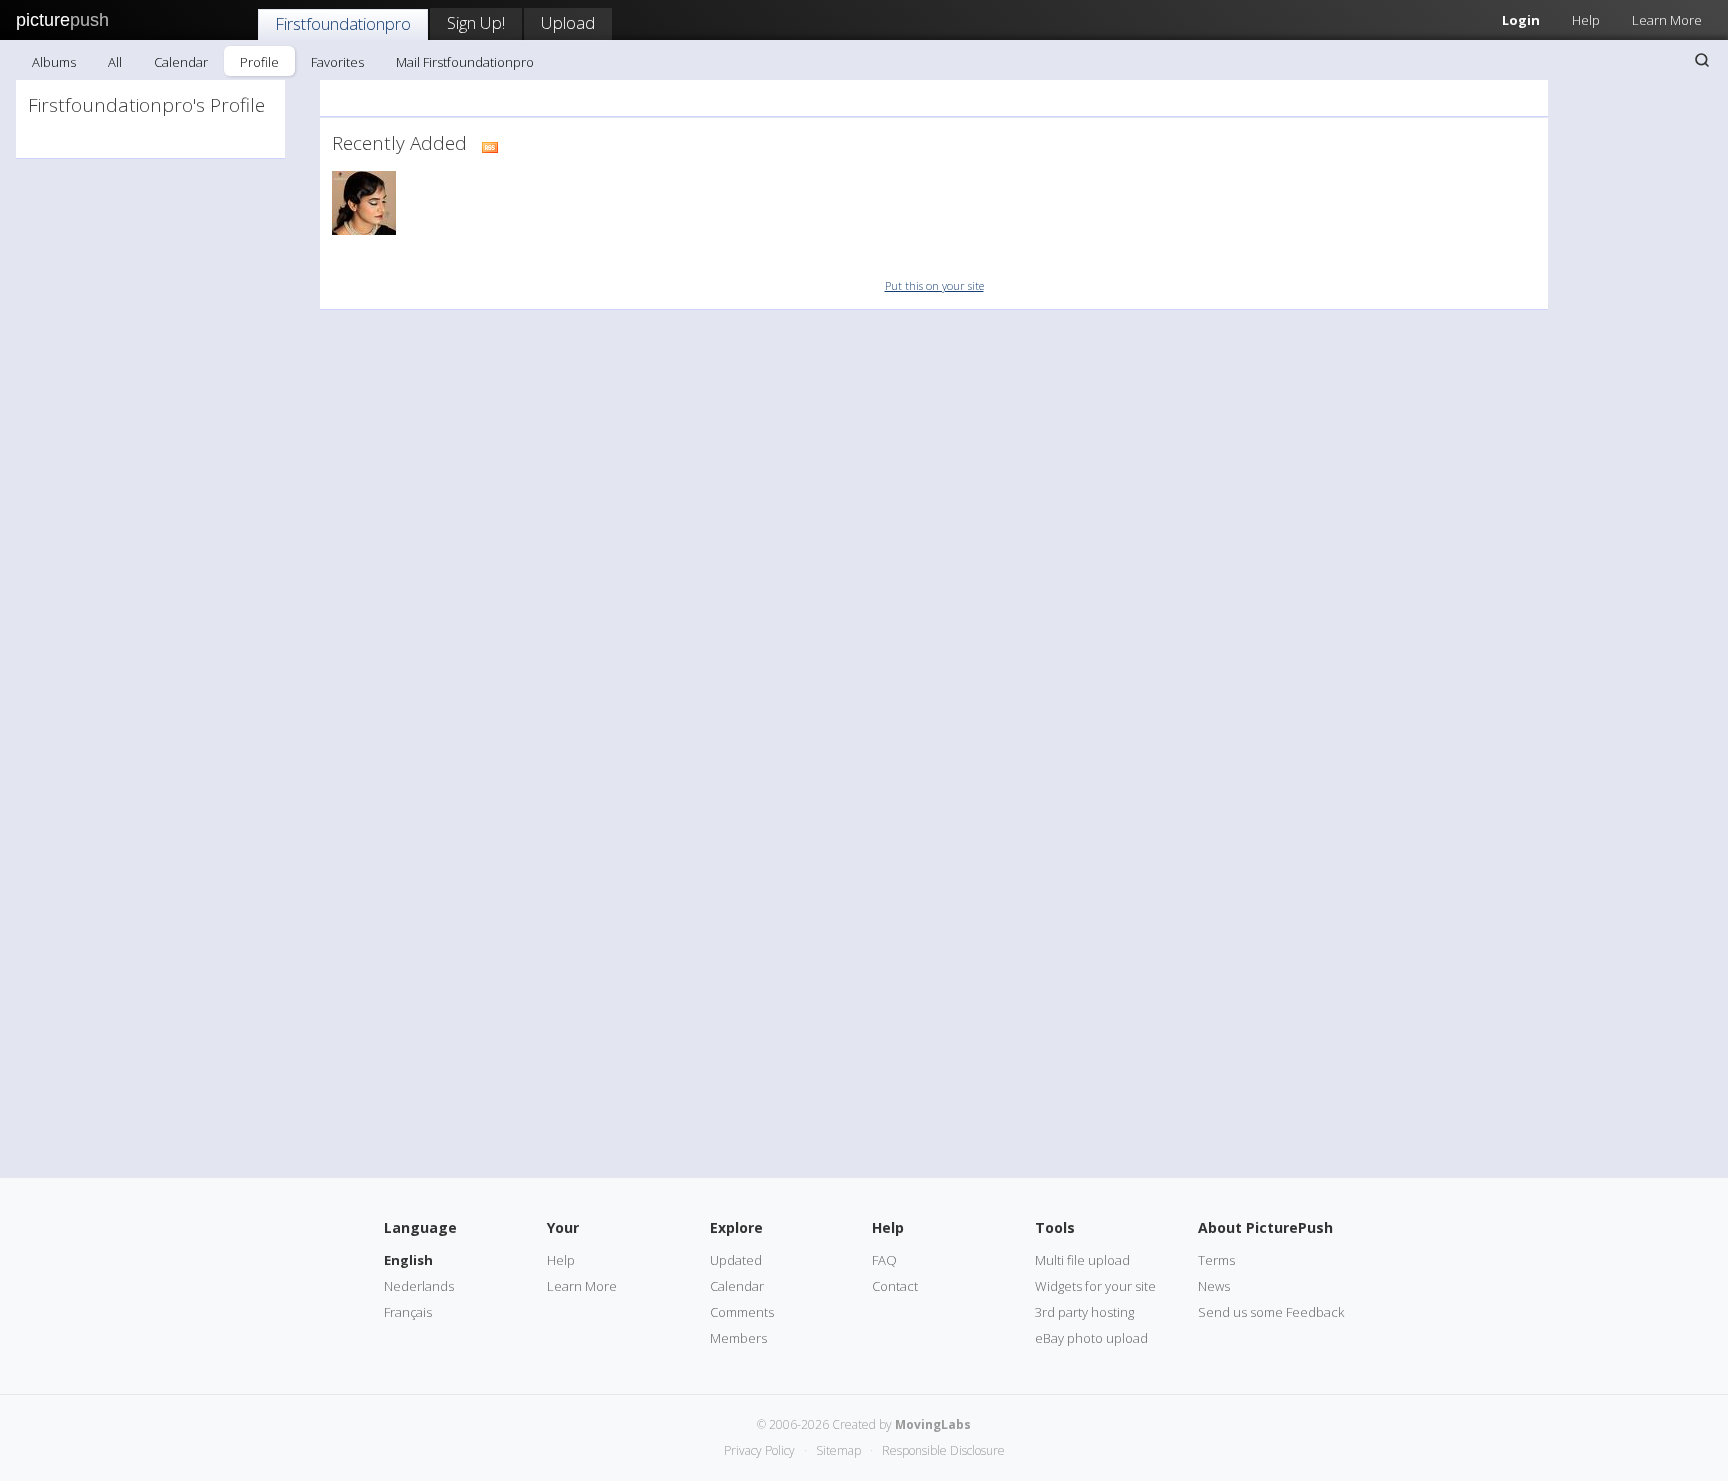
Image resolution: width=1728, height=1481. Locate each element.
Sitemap (838, 1450)
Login (1521, 20)
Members (738, 1338)
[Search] (1702, 60)
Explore (736, 1227)
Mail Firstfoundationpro (465, 62)
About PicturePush (1265, 1227)
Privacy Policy (759, 1450)
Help (1586, 20)
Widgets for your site (1095, 1286)
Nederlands (419, 1286)
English (408, 1260)
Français (408, 1312)
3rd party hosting (1084, 1312)
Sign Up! (476, 22)
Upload (568, 22)
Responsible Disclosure (943, 1450)
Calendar (181, 62)
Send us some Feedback (1271, 1312)
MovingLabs (933, 1424)
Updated (736, 1260)
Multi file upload (1082, 1260)
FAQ (884, 1260)
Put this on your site (934, 285)
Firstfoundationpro (343, 23)
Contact (895, 1286)
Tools (1055, 1227)
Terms (1216, 1260)
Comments (742, 1312)
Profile (259, 62)
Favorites (337, 62)
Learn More (1667, 20)
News (1214, 1286)
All (115, 62)
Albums (54, 62)
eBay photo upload (1091, 1338)
